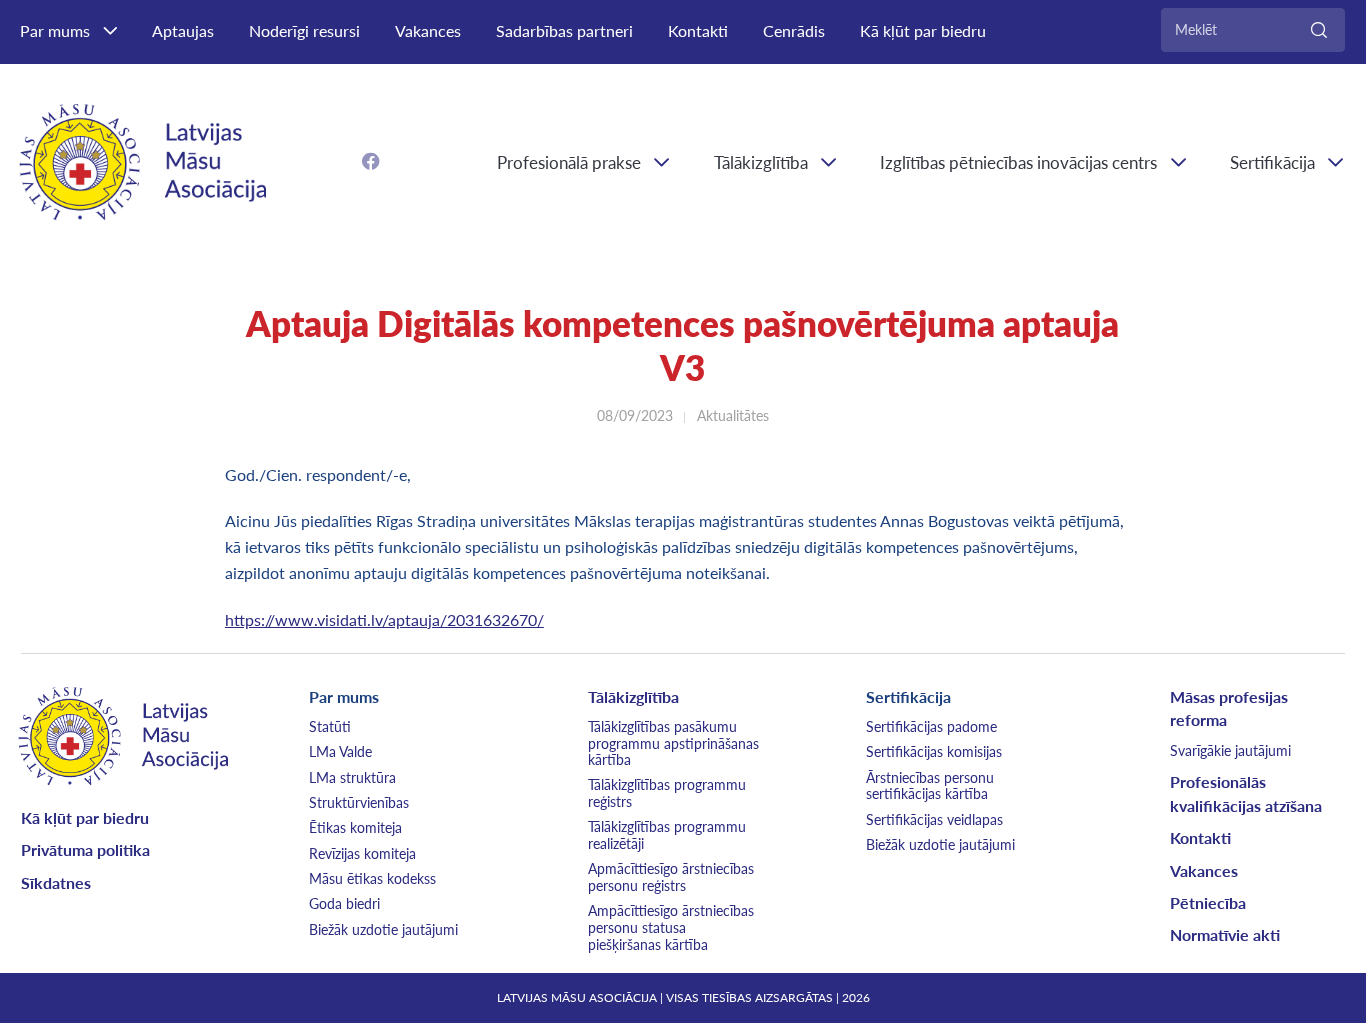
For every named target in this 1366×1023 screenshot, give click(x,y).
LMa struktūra (352, 777)
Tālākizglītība (761, 162)
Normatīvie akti (1225, 934)
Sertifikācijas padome (931, 726)
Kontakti (698, 30)
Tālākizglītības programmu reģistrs (667, 793)
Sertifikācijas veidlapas (934, 819)
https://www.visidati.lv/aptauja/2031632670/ (384, 619)
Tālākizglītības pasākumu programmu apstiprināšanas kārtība (673, 743)
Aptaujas (183, 30)
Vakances (428, 30)
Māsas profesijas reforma (1229, 708)
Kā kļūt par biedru (923, 30)
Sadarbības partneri (564, 30)
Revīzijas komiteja (362, 853)
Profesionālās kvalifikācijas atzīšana (1246, 793)
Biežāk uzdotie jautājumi (383, 929)
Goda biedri (344, 903)
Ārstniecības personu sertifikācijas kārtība (930, 786)
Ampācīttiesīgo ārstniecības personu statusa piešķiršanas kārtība (671, 927)
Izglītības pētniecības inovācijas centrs (1018, 162)
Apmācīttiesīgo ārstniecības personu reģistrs (671, 877)
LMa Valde (340, 751)
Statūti (330, 726)
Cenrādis (794, 30)
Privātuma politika (85, 849)
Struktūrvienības (359, 802)
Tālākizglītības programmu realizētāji (667, 835)
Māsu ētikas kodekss (372, 878)
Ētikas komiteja (355, 827)
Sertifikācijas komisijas (934, 751)
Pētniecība (1208, 902)
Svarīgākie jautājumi (1230, 750)
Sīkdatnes (56, 882)
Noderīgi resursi (304, 30)
